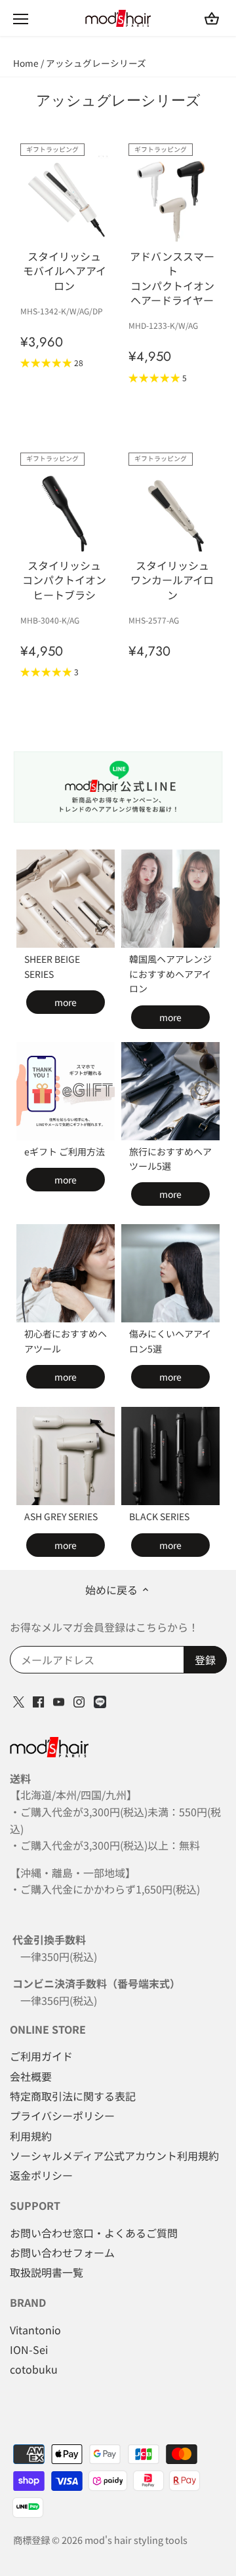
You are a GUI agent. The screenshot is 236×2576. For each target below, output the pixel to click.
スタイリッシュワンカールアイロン (172, 580)
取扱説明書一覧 (47, 2272)
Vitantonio (35, 2330)
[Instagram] (79, 1700)
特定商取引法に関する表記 (73, 2096)
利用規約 (31, 2136)
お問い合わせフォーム (62, 2252)
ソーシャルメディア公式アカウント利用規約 (114, 2156)
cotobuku (34, 2369)
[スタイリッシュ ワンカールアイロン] (173, 508)
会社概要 (31, 2076)
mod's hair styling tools (136, 2540)
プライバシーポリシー (62, 2116)
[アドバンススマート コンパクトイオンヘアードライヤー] (173, 199)
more (66, 1002)
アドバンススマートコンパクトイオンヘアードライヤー (172, 278)
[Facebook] (38, 1700)
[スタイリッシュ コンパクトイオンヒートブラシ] (65, 508)
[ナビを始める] (21, 19)
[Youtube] (59, 1700)
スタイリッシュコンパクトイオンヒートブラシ (64, 580)
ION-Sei (29, 2349)
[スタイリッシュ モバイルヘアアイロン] (65, 199)
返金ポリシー (41, 2175)
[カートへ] (212, 18)
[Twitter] (19, 1700)
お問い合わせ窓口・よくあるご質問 (94, 2233)
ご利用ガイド (41, 2056)
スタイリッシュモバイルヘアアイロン (65, 271)
